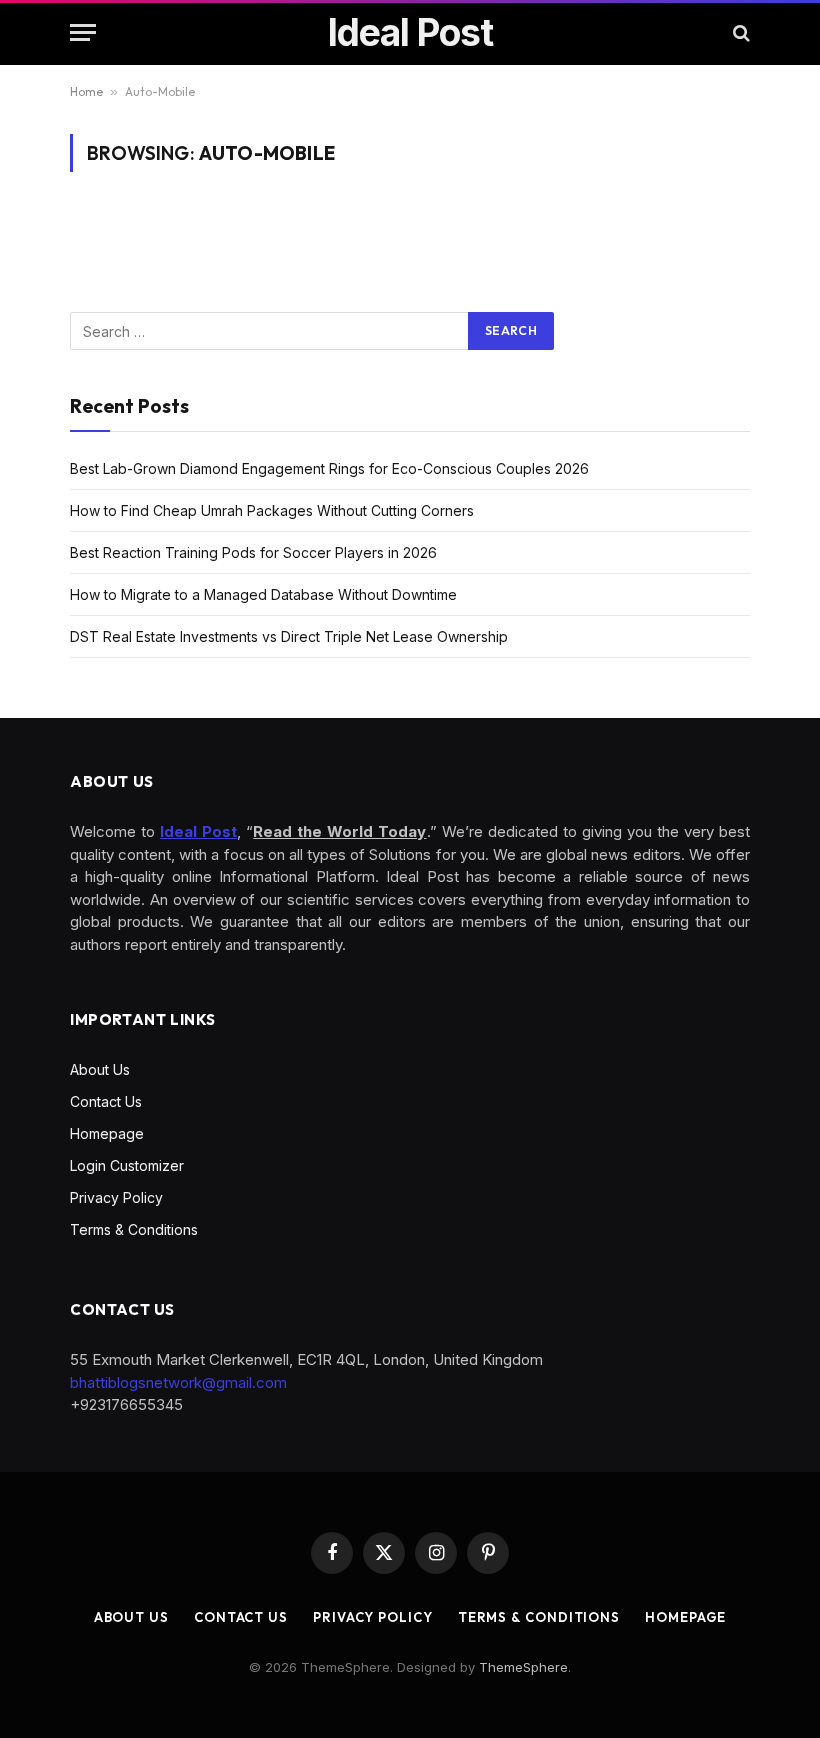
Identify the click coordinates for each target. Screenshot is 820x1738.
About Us (100, 1069)
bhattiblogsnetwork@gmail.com (178, 1382)
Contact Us (106, 1101)
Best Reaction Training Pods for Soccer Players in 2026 (253, 552)
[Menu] (83, 32)
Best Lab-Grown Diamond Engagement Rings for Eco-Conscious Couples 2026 (329, 468)
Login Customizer (127, 1165)
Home (86, 91)
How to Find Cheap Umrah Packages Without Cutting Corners (272, 510)
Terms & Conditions (134, 1229)
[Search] (739, 32)
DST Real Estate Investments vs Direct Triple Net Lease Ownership (289, 636)
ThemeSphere (523, 1667)
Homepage (107, 1133)
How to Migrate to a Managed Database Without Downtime (263, 594)
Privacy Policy (116, 1197)
